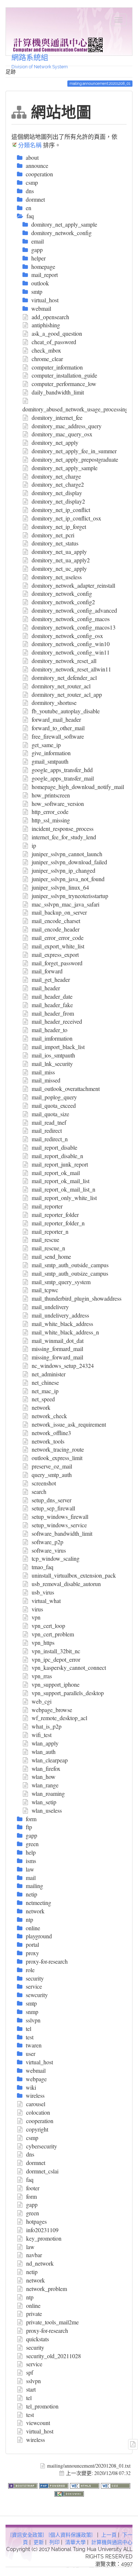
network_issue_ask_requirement (69, 1424)
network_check (49, 1416)
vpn (36, 1617)
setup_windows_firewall (60, 1516)
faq (30, 2179)
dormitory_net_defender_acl (64, 678)
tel (29, 2398)
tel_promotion (42, 2406)
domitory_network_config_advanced (74, 610)
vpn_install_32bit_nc (56, 1651)
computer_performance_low (64, 384)
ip (34, 845)
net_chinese (45, 1382)
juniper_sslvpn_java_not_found (68, 879)
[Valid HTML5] (85, 2485)
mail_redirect (47, 1130)
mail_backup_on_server (59, 912)
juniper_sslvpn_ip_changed (63, 870)
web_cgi (42, 1701)
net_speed (43, 1399)
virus (37, 1609)
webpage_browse (52, 1710)
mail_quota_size (50, 1114)
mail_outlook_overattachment (66, 1089)
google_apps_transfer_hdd (62, 770)
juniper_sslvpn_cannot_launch (67, 854)
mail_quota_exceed (54, 1105)
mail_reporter (47, 1206)
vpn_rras (42, 1676)
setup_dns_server (52, 1500)
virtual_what (46, 1601)
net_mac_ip (45, 1391)
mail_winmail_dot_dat (58, 1341)
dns (30, 2154)
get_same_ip (46, 745)
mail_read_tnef (49, 1122)
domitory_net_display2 (58, 501)
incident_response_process (63, 828)
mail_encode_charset (56, 921)
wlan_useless (47, 1810)
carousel (36, 2104)
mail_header (46, 988)
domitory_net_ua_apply (59, 552)
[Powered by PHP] (54, 2485)
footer (33, 2188)
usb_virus (43, 1592)
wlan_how (44, 1777)
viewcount (38, 2423)
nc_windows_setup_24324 (63, 1366)
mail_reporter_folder (55, 1215)
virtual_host (40, 2431)
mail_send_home (51, 1256)
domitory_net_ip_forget (59, 527)
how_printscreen (51, 795)
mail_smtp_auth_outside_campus (70, 1265)
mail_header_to (49, 1030)
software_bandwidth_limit (62, 1533)
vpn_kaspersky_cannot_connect (69, 1667)
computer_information (57, 367)
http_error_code (50, 812)
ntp (30, 2297)
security (35, 2347)
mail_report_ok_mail (56, 1173)
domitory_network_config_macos (71, 619)
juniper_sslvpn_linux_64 (60, 887)
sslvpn (33, 2381)
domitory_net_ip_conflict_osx (66, 518)
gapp (32, 2204)
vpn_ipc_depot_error (56, 1659)
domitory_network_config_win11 (71, 652)
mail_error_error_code (58, 938)
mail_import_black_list (58, 1047)
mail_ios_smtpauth (53, 1055)
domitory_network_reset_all (64, 661)
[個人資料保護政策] (71, 2535)
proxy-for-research (47, 2330)
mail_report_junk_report (60, 1164)
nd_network (40, 2263)
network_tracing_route (58, 1449)
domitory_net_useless (57, 577)
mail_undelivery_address (60, 1315)
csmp (32, 2138)
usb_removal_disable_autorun (66, 1584)
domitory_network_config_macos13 (74, 627)
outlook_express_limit (57, 1458)
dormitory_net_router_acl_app (67, 694)
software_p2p (47, 1542)
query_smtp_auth (52, 1475)
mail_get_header (51, 979)
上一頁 (109, 2535)
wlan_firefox (46, 1768)
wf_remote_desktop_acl (59, 1718)
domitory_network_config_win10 (71, 644)
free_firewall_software (58, 736)
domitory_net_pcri (53, 535)
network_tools (48, 1441)
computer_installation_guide (64, 375)
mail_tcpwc (45, 1290)
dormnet (36, 2163)
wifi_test (42, 1735)
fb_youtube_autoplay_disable (66, 711)
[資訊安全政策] (27, 2535)
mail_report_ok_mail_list (61, 1181)
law (30, 2247)
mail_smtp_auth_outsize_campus (70, 1273)
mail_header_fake (52, 1005)
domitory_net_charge (56, 476)
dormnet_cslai (42, 2171)
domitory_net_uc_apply (59, 568)
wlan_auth (44, 1752)
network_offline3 (51, 1433)
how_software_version (58, 804)
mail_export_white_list (58, 946)
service (34, 2364)
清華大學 (75, 2542)
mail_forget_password (57, 963)
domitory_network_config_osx (67, 636)
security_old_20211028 (54, 2356)
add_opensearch (50, 317)
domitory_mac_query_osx (62, 434)
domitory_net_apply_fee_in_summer (74, 451)
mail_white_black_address (62, 1324)
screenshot (44, 1483)
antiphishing (46, 325)
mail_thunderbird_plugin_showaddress (77, 1298)
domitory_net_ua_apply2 (61, 560)
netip (32, 2272)
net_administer (49, 1374)
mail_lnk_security (52, 1064)
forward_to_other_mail (58, 728)
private (34, 2314)
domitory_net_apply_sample (65, 468)
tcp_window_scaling (56, 1558)
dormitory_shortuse (54, 702)
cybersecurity (42, 2146)
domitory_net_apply (55, 442)
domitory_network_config (62, 593)
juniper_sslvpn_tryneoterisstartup (70, 896)
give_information (51, 753)
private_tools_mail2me (52, 2322)
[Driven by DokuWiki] (69, 2493)
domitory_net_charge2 (58, 484)
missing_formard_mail (57, 1349)
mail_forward (47, 971)
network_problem (47, 2289)
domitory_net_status (55, 543)
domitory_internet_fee (57, 417)
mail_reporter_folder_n (58, 1223)
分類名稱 (30, 145)
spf (30, 2372)
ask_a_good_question (57, 333)
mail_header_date (52, 996)
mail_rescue (45, 1240)
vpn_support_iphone (56, 1684)
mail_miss (43, 1072)
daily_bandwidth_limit (58, 392)
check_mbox (46, 350)
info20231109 (42, 2230)
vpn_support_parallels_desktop (68, 1693)
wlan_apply (45, 1743)
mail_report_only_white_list (64, 1198)
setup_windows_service (59, 1525)
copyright (37, 2129)
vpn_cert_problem (53, 1634)
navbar (34, 2255)
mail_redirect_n (50, 1139)
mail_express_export (55, 954)
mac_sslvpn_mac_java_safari (66, 904)
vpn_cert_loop (48, 1626)
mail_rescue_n (48, 1248)
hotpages (36, 2221)
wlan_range (45, 1785)
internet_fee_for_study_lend (64, 837)
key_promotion (44, 2238)
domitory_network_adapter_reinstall (73, 585)
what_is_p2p (47, 1726)
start (31, 2389)
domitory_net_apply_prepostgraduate (75, 459)
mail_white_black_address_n (65, 1332)
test (30, 2415)
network (41, 1407)
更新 (39, 2542)
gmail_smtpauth (50, 761)
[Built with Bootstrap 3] (24, 2485)
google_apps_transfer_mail (63, 778)
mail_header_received (57, 1021)
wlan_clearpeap (50, 1760)
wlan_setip (44, 1802)
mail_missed (46, 1080)
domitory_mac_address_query (67, 426)
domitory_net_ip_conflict (61, 510)
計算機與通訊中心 (112, 2542)
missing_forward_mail (57, 1357)
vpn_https (43, 1642)
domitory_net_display (57, 493)
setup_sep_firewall (53, 1508)
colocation (38, 2112)
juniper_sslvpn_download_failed (69, 862)
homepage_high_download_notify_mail (78, 787)
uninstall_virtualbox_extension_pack (74, 1575)
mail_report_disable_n (57, 1156)
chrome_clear (47, 359)
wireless (36, 2440)
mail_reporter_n (50, 1231)
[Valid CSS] (116, 2485)
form (31, 2196)
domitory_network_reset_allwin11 (71, 669)
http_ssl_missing (51, 820)
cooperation (40, 2121)
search (39, 1491)
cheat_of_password (54, 342)
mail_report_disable (54, 1147)
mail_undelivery (50, 1307)
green (33, 2213)
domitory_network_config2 (63, 602)
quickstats (38, 2339)
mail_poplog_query (54, 1097)
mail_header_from (53, 1013)
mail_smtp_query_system (61, 1282)
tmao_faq (43, 1567)
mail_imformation (52, 1038)
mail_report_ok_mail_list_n (63, 1189)
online (33, 2305)
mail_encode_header (56, 929)
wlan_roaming (48, 1793)
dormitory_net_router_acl (61, 686)
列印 (54, 2542)
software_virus (49, 1550)
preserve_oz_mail (52, 1466)
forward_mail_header (56, 719)
